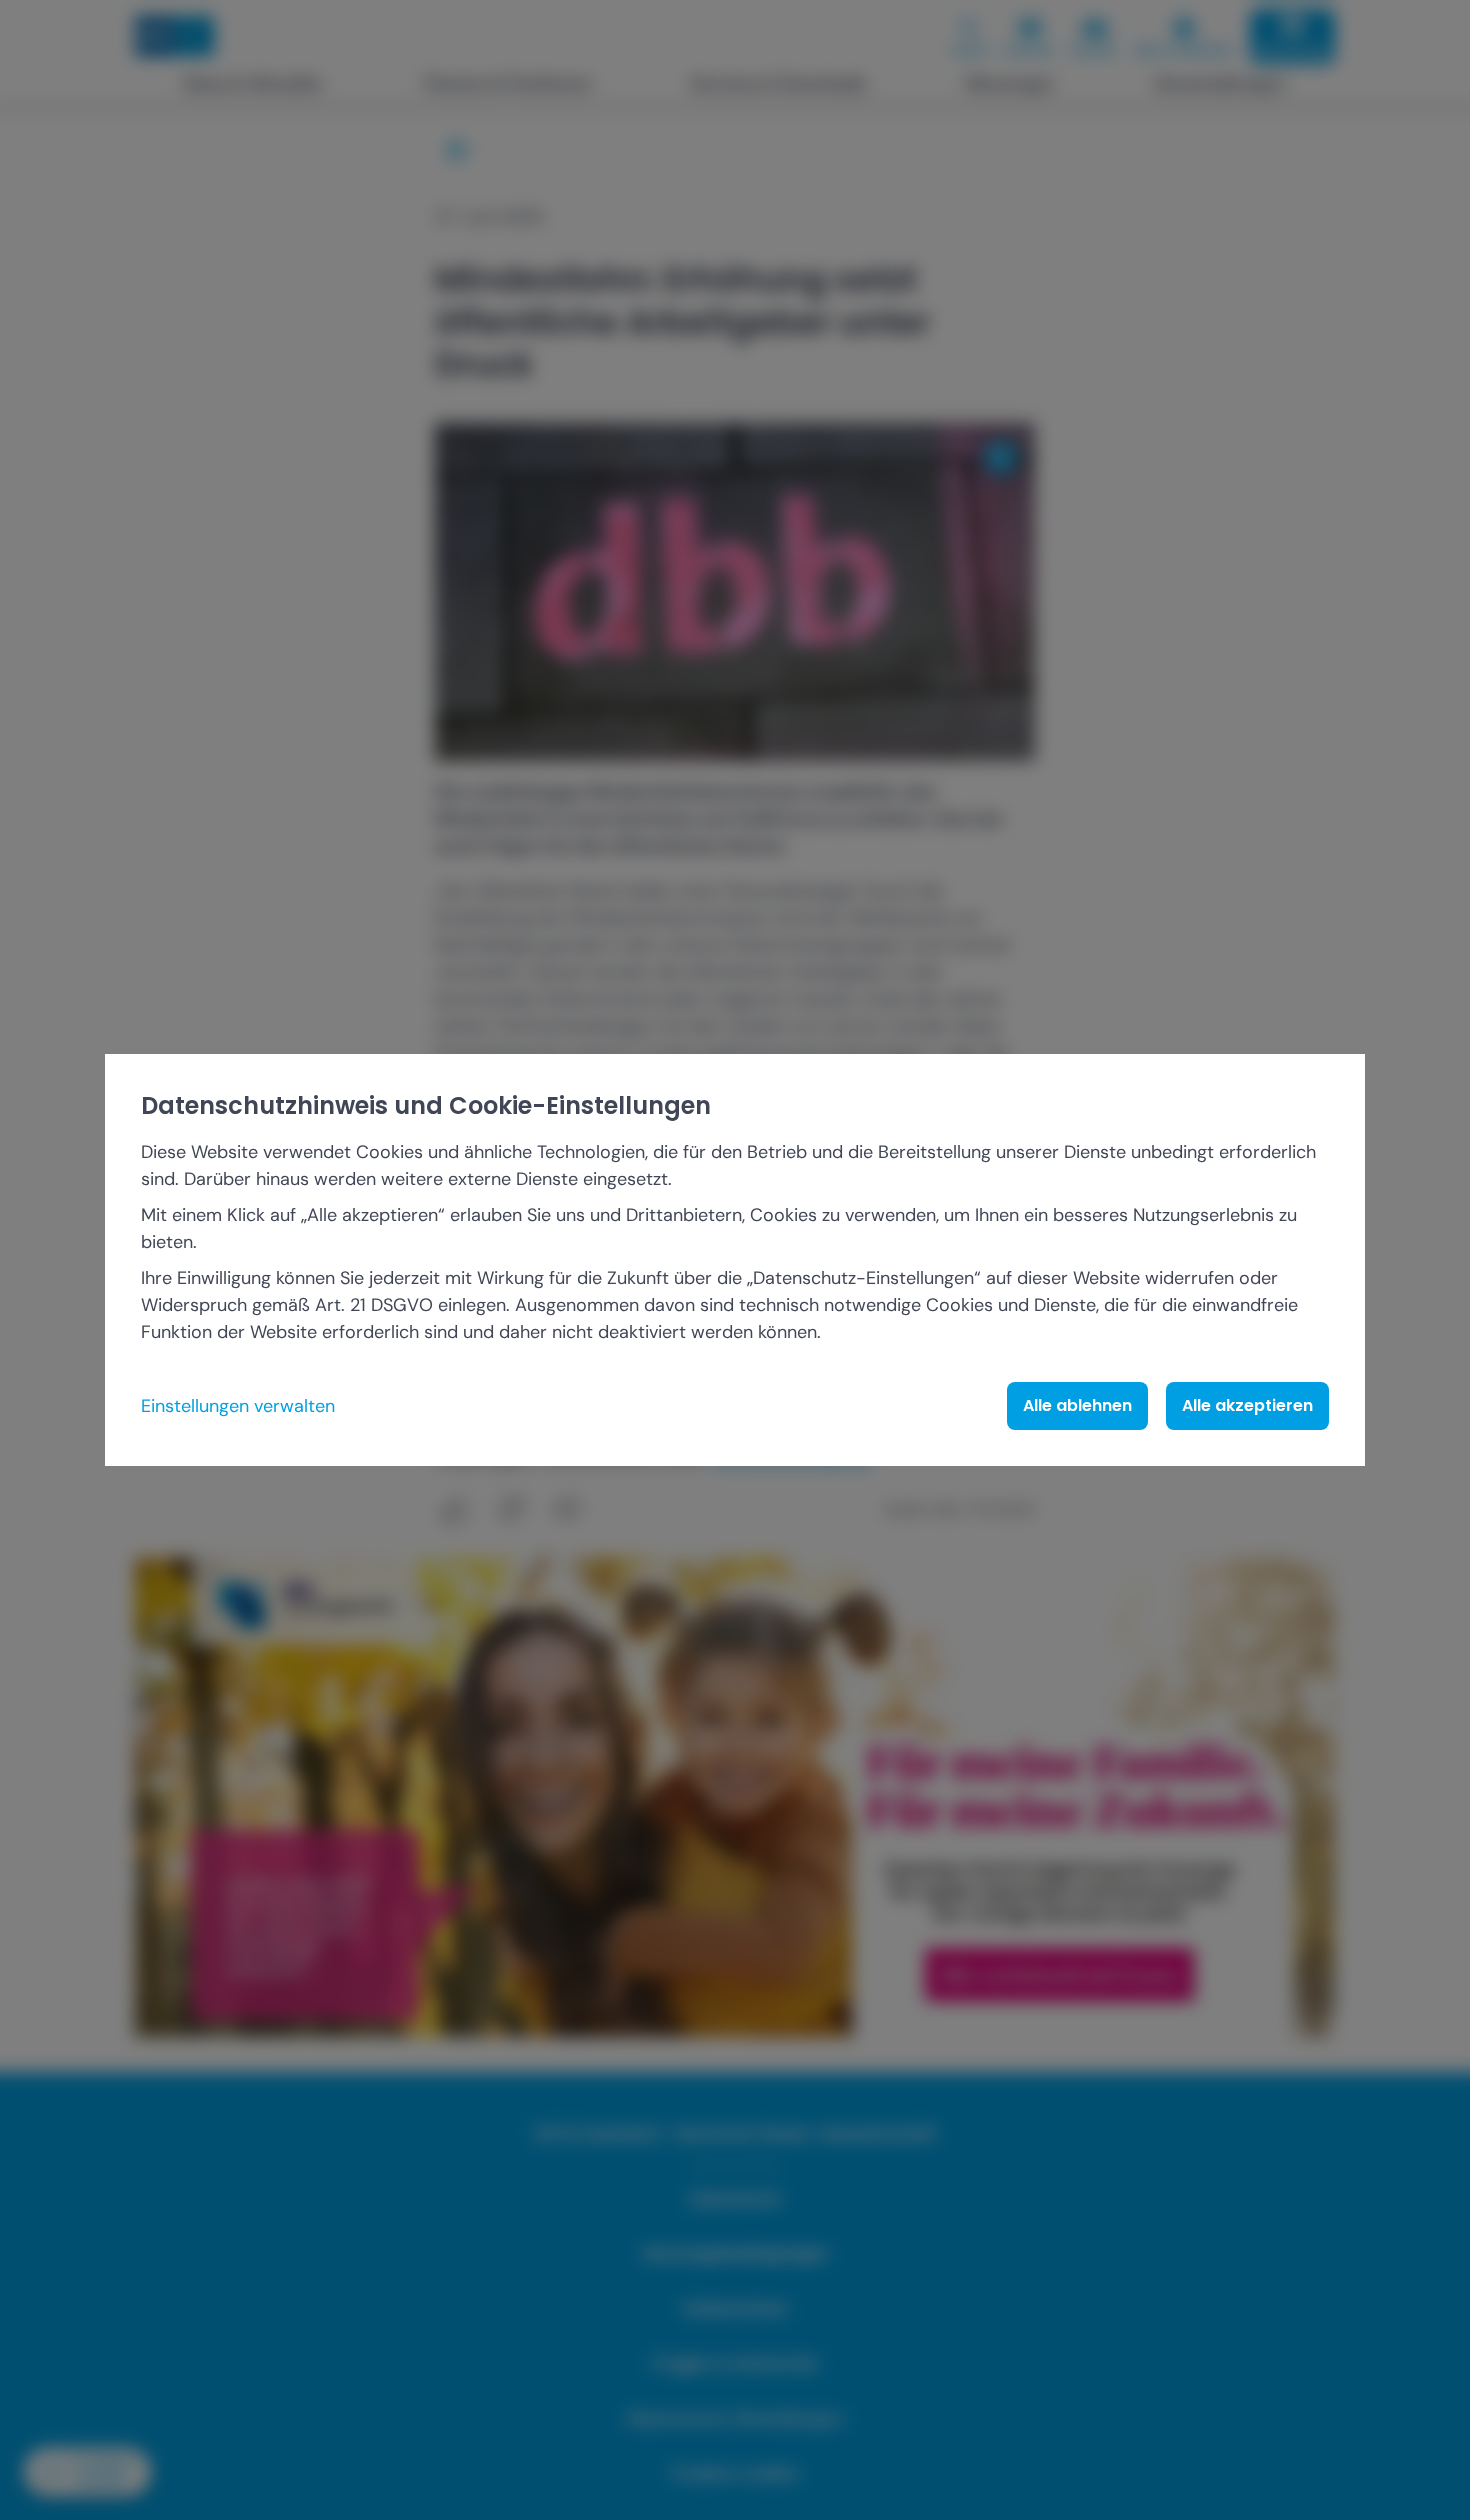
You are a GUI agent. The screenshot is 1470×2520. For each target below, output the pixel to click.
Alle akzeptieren (1247, 1405)
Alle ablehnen (1077, 1405)
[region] (735, 1260)
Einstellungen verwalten (238, 1406)
